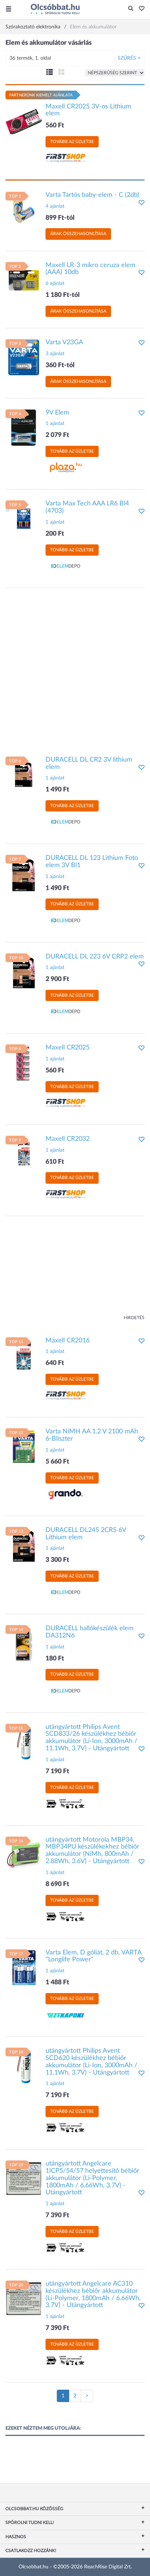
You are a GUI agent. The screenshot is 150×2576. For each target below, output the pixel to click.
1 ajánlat (55, 424)
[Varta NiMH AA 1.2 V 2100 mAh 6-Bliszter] (24, 1446)
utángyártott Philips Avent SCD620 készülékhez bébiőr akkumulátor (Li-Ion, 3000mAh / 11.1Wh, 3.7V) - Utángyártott (91, 2062)
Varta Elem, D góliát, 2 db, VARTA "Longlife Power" (93, 1956)
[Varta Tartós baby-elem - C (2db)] (24, 210)
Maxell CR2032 (68, 1139)
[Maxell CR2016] (24, 1355)
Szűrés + (129, 58)
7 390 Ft (57, 2215)
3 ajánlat (55, 354)
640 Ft (55, 1363)
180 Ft (55, 1659)
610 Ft (55, 1162)
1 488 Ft (57, 1982)
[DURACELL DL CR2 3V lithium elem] (24, 774)
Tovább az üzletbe (72, 142)
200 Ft (55, 534)
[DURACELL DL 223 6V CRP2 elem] (24, 971)
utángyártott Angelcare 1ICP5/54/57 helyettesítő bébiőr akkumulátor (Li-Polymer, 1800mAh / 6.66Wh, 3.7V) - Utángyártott (92, 2178)
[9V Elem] (24, 427)
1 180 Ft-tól (63, 295)
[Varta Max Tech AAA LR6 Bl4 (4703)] (24, 519)
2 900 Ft (57, 979)
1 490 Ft (57, 790)
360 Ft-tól (60, 365)
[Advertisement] (75, 668)
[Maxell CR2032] (24, 1154)
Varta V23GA (64, 342)
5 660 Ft (57, 1462)
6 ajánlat (55, 283)
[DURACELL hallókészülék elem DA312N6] (24, 1643)
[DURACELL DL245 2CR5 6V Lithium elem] (24, 1545)
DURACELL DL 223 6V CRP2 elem (95, 957)
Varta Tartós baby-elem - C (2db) (92, 195)
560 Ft (55, 126)
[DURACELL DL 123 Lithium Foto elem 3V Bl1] (24, 873)
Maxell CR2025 (68, 1048)
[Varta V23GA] (24, 357)
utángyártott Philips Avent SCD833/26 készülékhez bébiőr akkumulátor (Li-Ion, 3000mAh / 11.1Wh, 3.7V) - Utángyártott (91, 1738)
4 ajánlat (55, 206)
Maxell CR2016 (68, 1341)
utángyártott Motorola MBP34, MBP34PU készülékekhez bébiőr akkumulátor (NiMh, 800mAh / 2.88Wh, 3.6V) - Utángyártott (92, 1851)
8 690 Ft (57, 1884)
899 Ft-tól (60, 218)
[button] (140, 9)
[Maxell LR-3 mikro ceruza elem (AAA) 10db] (24, 280)
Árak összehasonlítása (78, 234)
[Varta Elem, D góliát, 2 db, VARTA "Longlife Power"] (24, 1967)
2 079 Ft (57, 435)
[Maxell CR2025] (24, 1063)
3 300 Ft (57, 1560)
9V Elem (57, 413)
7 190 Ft (57, 1771)
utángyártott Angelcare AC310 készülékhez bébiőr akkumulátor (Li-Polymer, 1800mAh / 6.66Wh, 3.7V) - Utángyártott (93, 2295)
